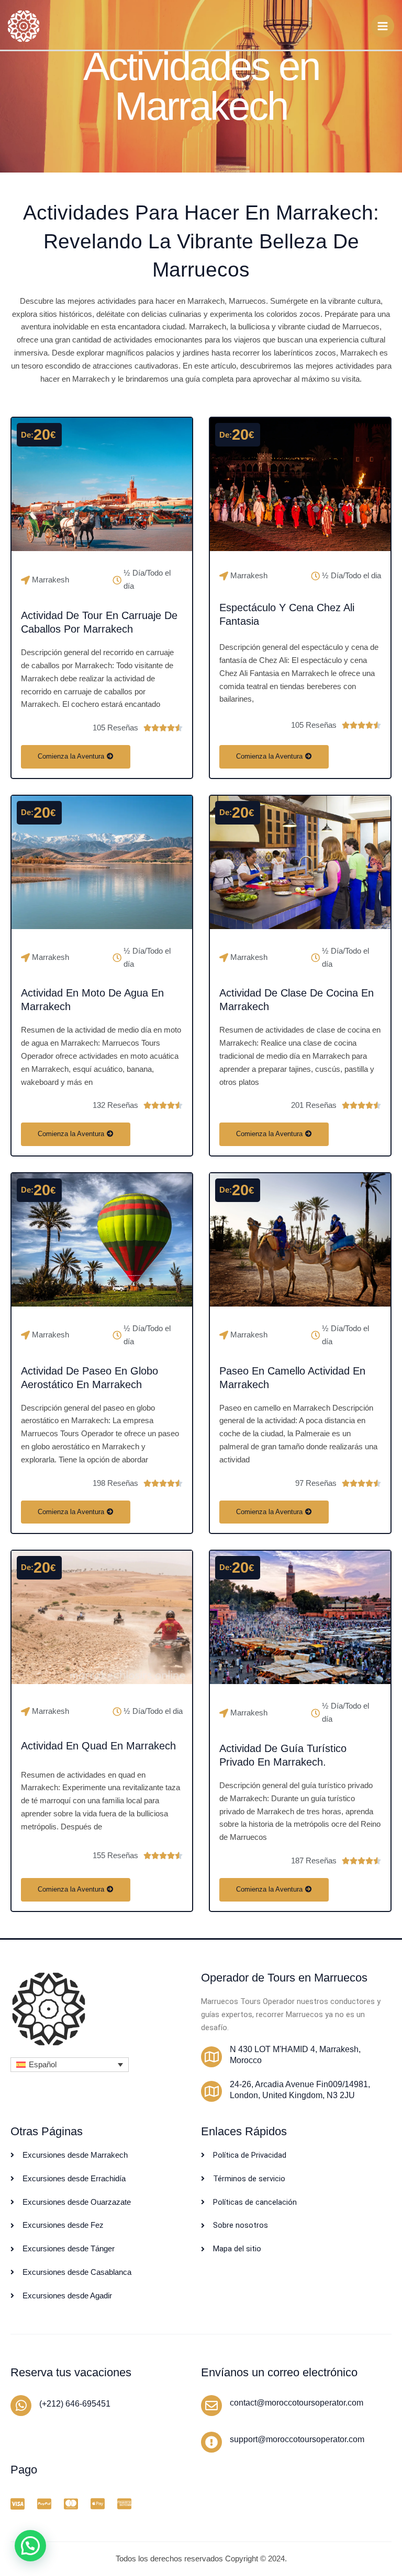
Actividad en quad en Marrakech (98, 1746)
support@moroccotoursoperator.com (297, 2439)
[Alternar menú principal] (383, 26)
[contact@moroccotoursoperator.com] (211, 2406)
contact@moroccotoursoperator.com (297, 2403)
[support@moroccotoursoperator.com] (211, 2442)
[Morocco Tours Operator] (24, 26)
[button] (70, 2064)
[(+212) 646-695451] (21, 2406)
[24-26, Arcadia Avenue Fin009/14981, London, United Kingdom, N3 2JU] (211, 2091)
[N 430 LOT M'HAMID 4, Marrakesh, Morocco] (211, 2057)
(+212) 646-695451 (75, 2404)
